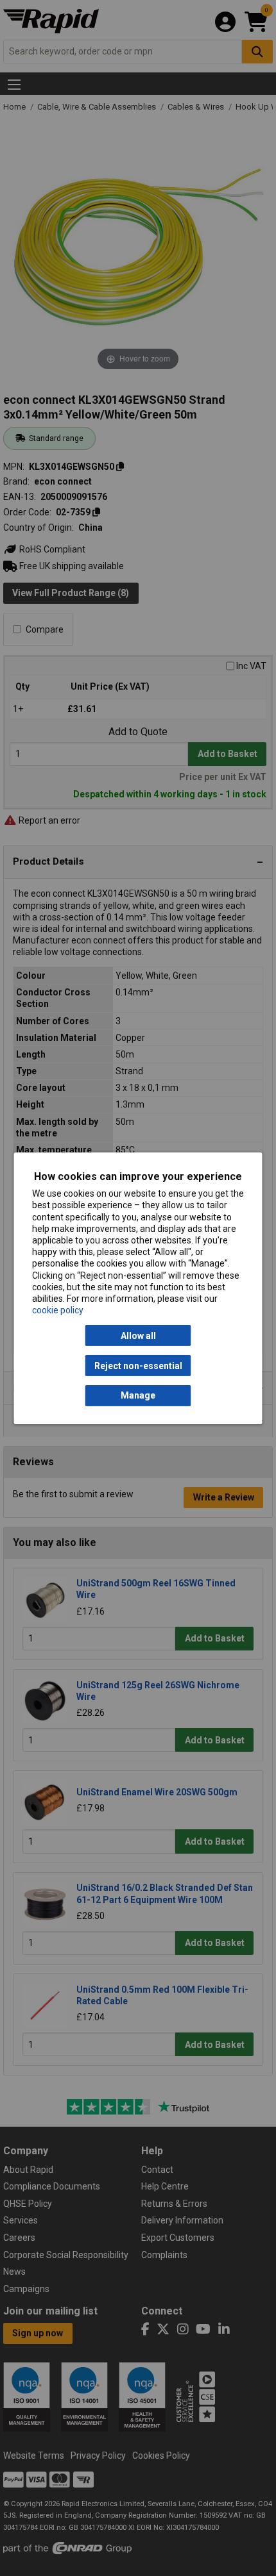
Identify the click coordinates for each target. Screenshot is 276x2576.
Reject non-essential (138, 1365)
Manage (138, 1395)
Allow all (138, 1336)
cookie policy (58, 1310)
